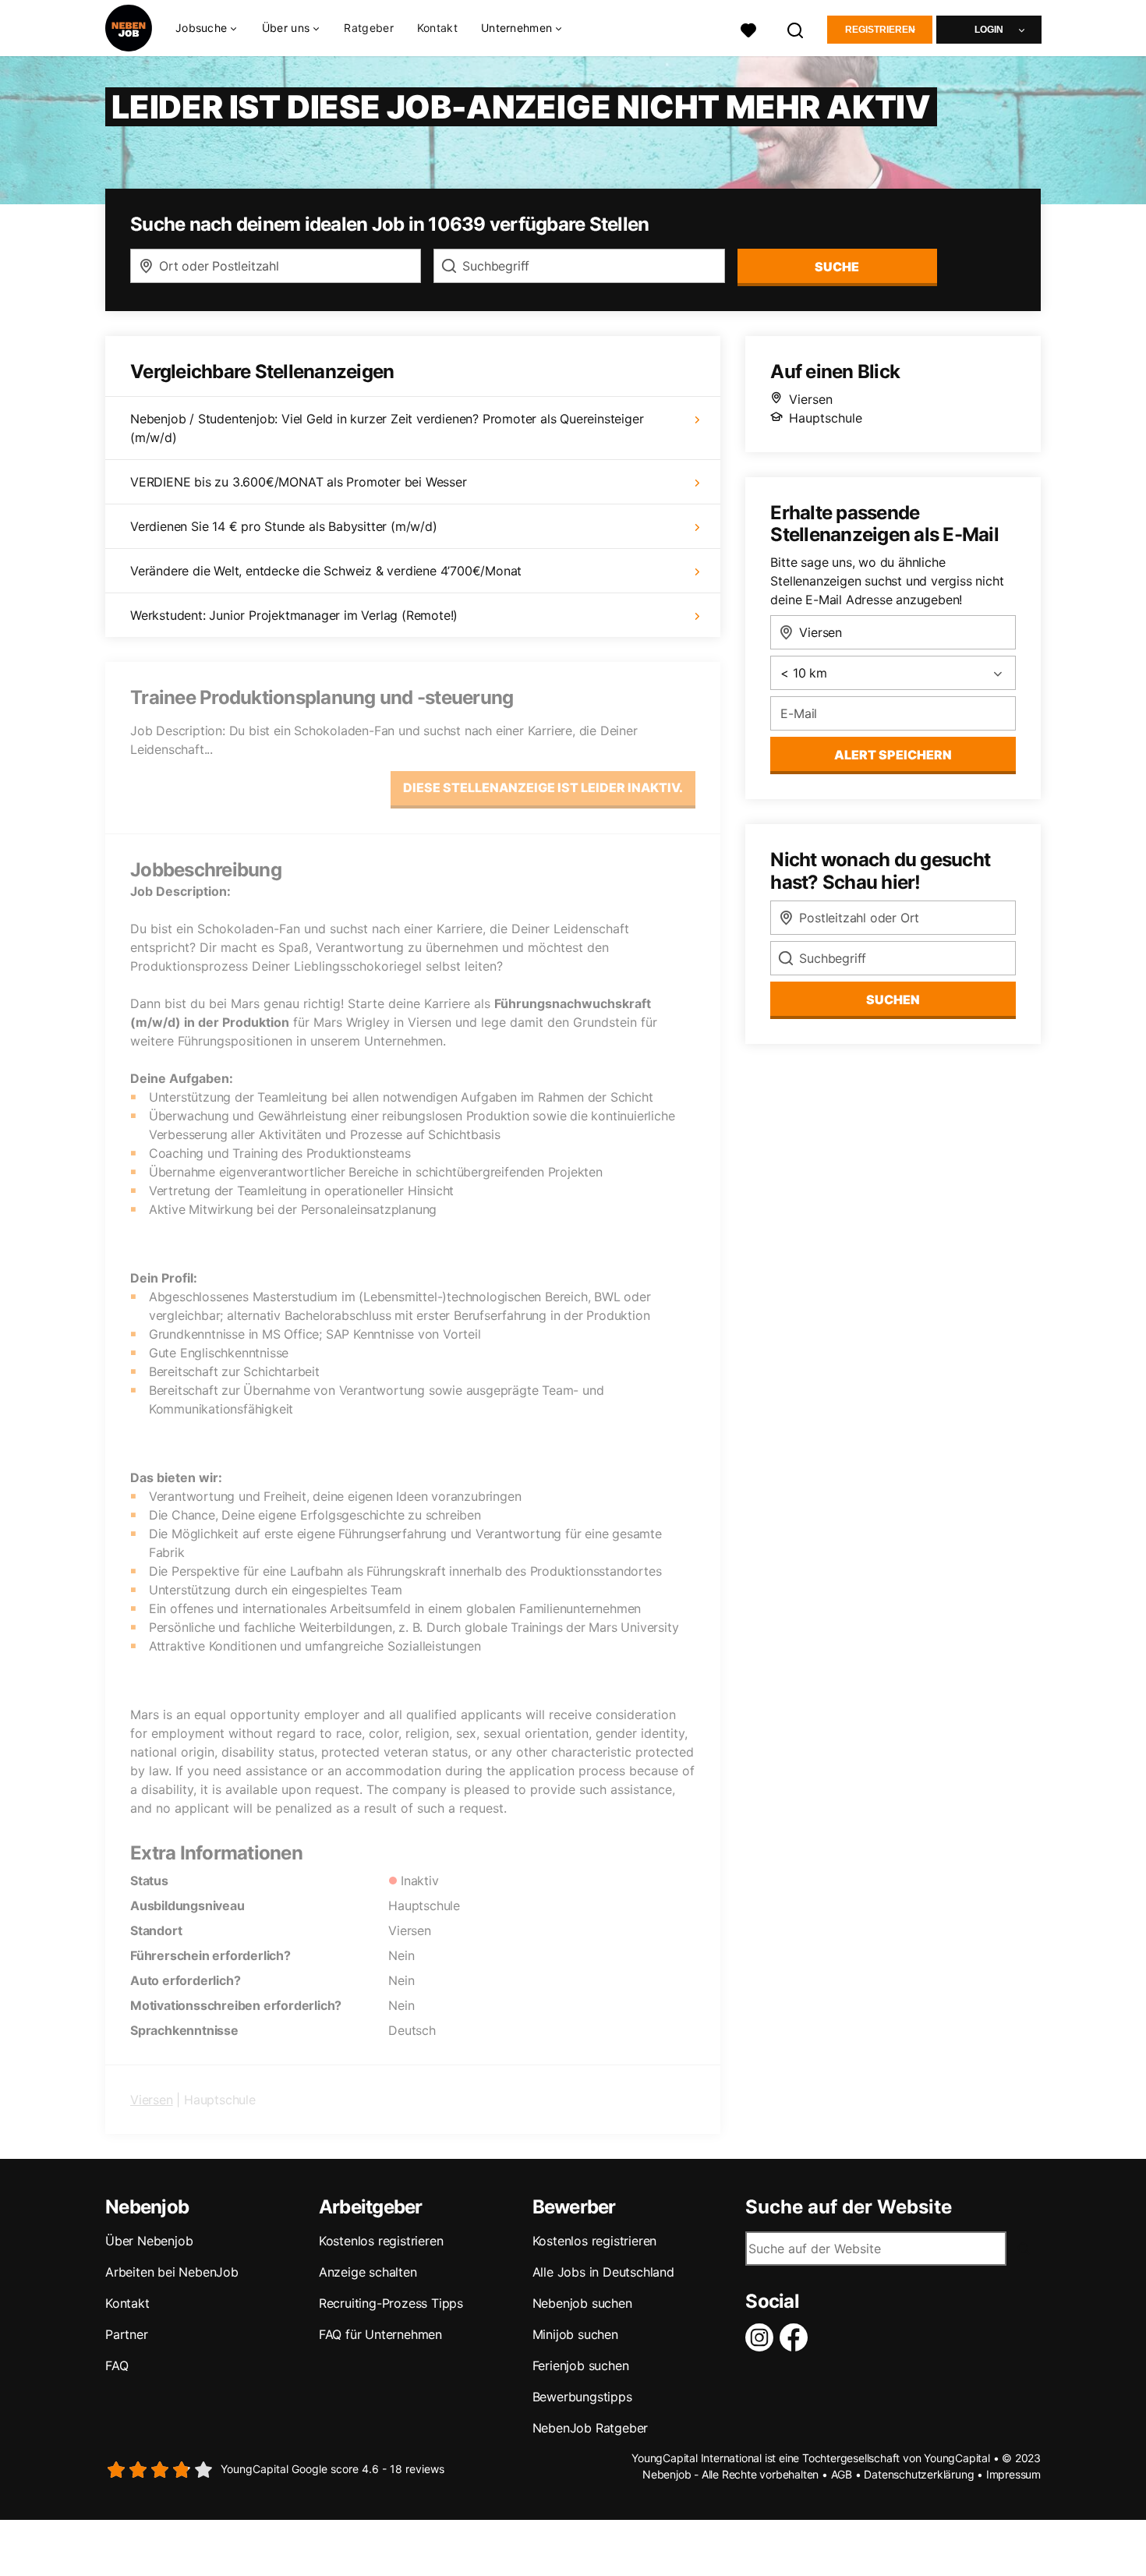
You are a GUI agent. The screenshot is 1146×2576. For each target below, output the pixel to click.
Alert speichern (893, 755)
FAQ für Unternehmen (380, 2334)
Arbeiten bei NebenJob (172, 2272)
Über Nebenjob (149, 2241)
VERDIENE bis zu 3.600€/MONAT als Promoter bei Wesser (299, 482)
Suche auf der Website (849, 2207)
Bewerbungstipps (582, 2397)
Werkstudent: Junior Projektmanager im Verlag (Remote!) (294, 615)
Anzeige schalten (368, 2272)
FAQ (117, 2365)
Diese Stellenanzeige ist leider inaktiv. (543, 787)
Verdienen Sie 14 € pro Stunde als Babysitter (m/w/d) (284, 526)
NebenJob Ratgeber (591, 2428)
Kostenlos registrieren (381, 2241)
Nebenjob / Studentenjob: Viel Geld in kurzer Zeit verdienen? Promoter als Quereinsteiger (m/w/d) (387, 428)
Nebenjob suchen (582, 2303)
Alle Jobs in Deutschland (603, 2272)
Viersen (152, 2100)
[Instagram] (762, 2337)
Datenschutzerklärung (919, 2474)
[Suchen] (796, 28)
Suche (837, 267)
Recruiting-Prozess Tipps (391, 2303)
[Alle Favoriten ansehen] (748, 28)
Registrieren (880, 30)
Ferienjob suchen (581, 2365)
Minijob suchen (575, 2334)
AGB (842, 2474)
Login (989, 30)
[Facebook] (797, 2337)
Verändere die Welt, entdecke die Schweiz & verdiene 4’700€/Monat (326, 571)
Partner (127, 2334)
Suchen (893, 1000)
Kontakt (437, 28)
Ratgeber (368, 28)
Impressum (1013, 2474)
